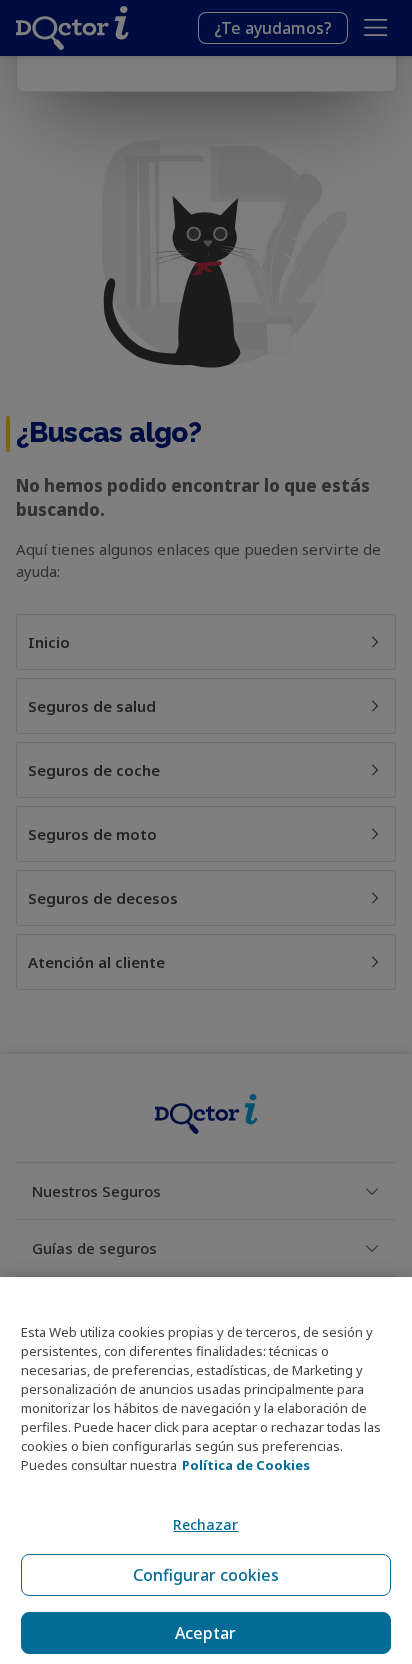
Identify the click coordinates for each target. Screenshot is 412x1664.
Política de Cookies (246, 1465)
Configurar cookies (206, 1575)
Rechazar (205, 1524)
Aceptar (205, 1633)
